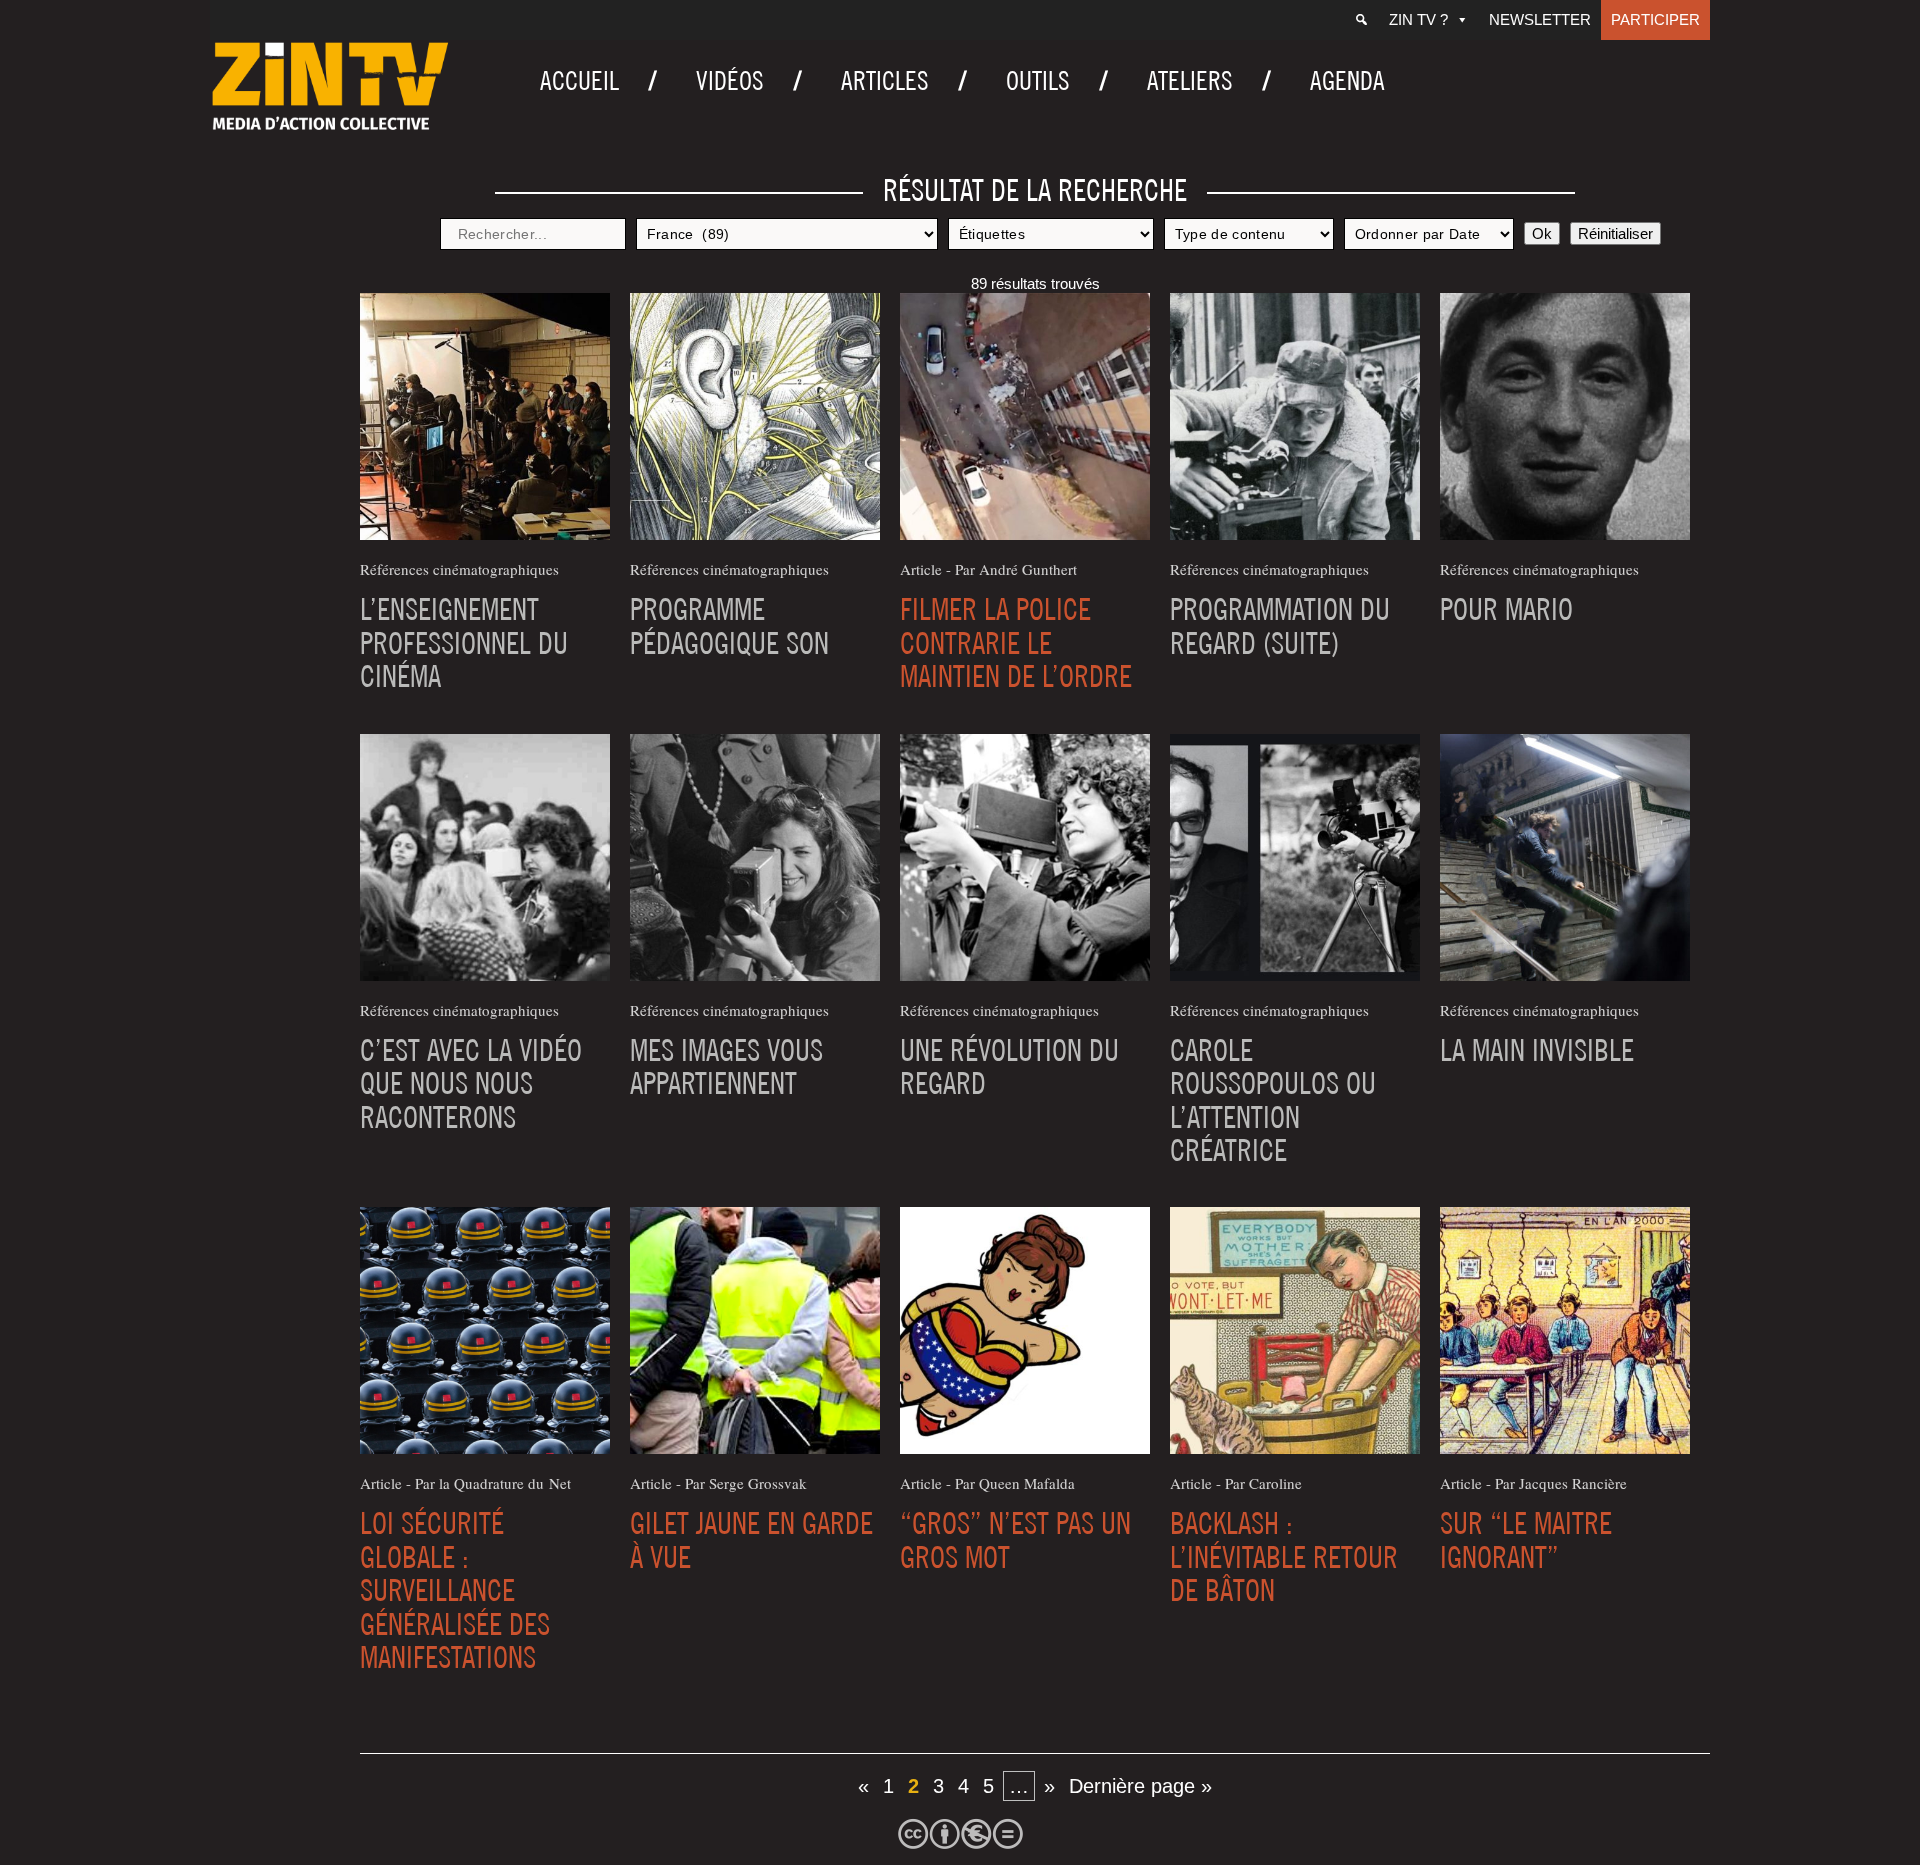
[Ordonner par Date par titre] (1429, 234)
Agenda (1347, 80)
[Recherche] (1361, 20)
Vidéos (730, 80)
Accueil (579, 80)
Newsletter (1540, 19)
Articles (885, 80)
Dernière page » (1140, 1786)
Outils (1038, 80)
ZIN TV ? (1418, 19)
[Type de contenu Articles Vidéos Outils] (1249, 234)
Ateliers (1190, 80)
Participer (1655, 19)
